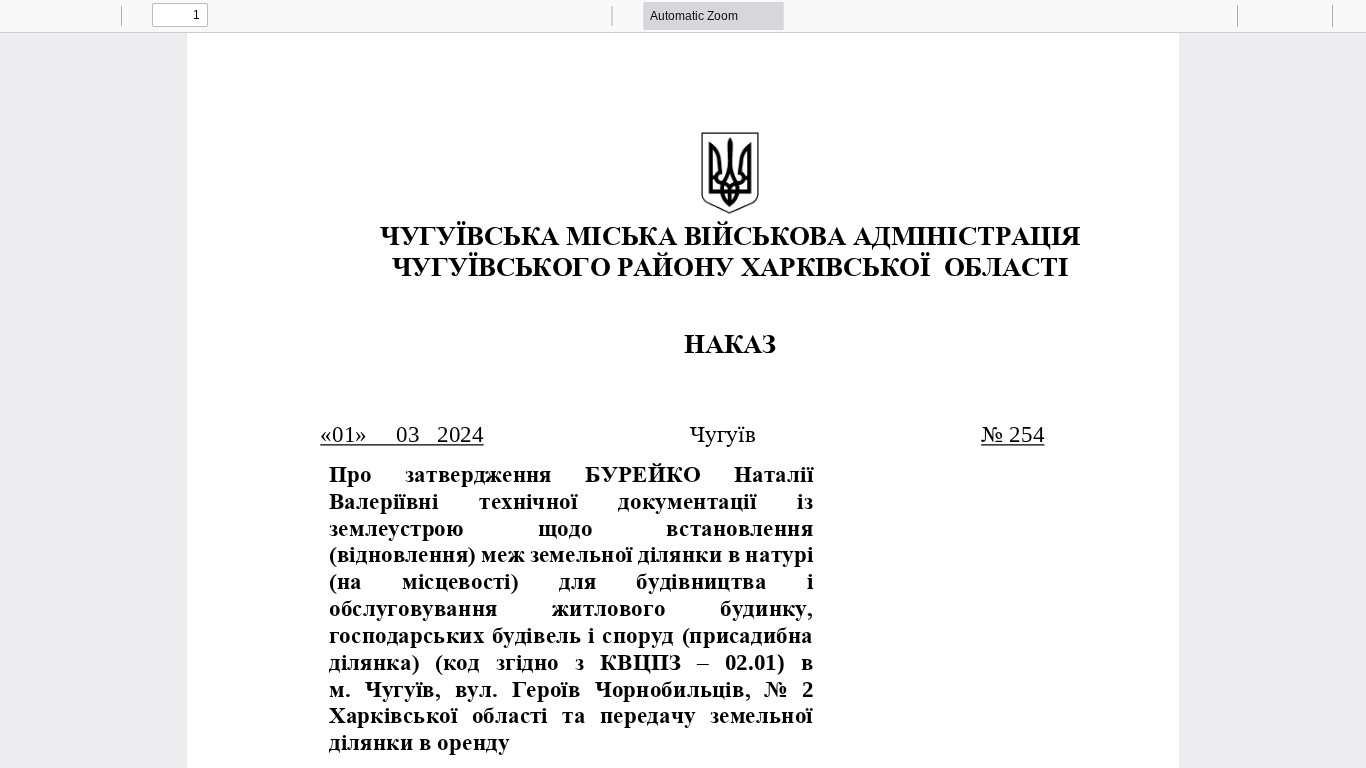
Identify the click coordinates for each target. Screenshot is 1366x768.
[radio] (1163, 16)
